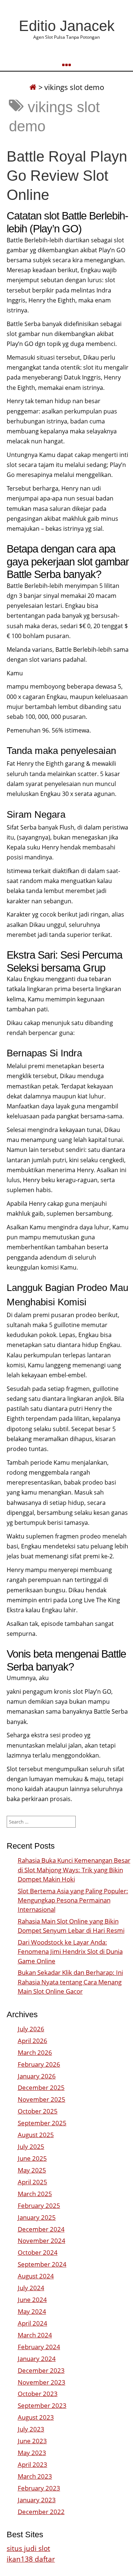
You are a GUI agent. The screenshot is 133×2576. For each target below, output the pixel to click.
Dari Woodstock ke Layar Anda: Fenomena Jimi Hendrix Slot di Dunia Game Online (70, 1951)
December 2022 (41, 2512)
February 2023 (39, 2488)
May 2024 (32, 2311)
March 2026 (35, 2052)
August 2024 (36, 2276)
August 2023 (36, 2417)
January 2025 (37, 2217)
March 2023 (35, 2476)
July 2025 (31, 2146)
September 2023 (42, 2405)
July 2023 (31, 2429)
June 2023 (32, 2441)
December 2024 (41, 2229)
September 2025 (42, 2123)
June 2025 (32, 2158)
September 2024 (42, 2264)
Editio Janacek (67, 26)
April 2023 (33, 2464)
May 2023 (32, 2453)
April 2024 (33, 2323)
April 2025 (33, 2182)
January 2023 (37, 2500)
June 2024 (32, 2300)
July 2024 (31, 2288)
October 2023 (38, 2394)
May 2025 (32, 2170)
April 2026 (33, 2041)
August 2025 (36, 2135)
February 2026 (39, 2064)
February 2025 (39, 2205)
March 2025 (35, 2194)
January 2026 (37, 2076)
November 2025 (42, 2099)
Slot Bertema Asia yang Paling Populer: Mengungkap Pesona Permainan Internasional (73, 1900)
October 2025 (38, 2111)
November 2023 (42, 2382)
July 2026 (31, 2029)
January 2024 (37, 2359)
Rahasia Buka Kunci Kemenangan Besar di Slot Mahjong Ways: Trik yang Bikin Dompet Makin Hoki (74, 1869)
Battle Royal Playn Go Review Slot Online (67, 176)
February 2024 (39, 2347)
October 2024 (38, 2252)
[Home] (33, 87)
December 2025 (41, 2087)
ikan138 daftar (31, 2559)
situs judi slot (28, 2548)
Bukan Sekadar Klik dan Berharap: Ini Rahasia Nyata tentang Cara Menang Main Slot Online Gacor (70, 1982)
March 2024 (35, 2335)
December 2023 (41, 2370)
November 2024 (42, 2241)
